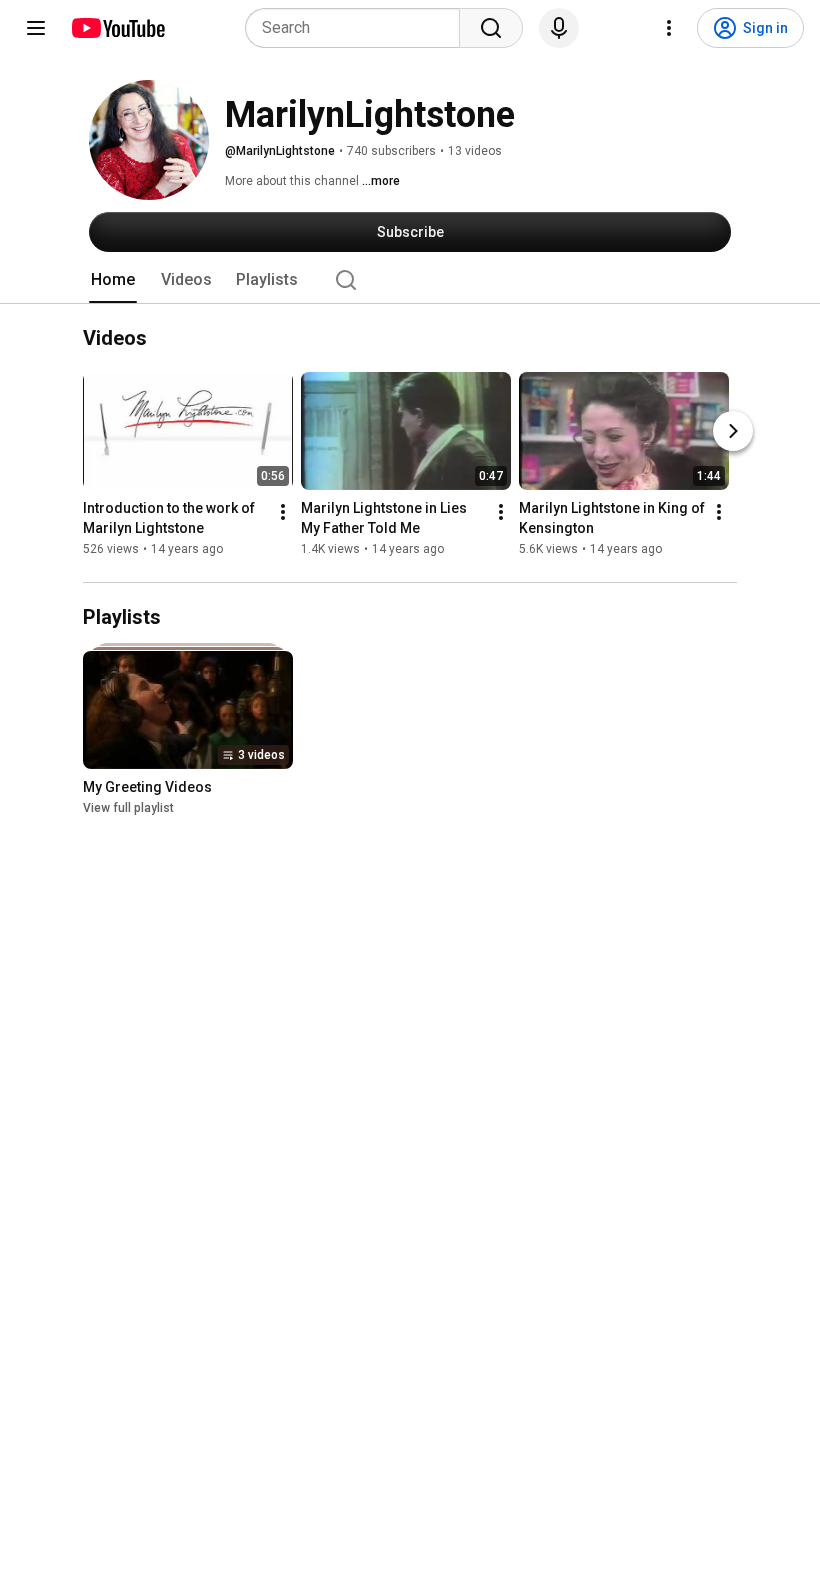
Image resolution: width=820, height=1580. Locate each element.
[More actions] (283, 512)
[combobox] (358, 28)
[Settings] (669, 28)
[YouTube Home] (117, 28)
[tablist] (410, 280)
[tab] (113, 280)
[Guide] (36, 28)
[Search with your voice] (559, 28)
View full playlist (128, 808)
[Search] (491, 28)
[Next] (733, 431)
